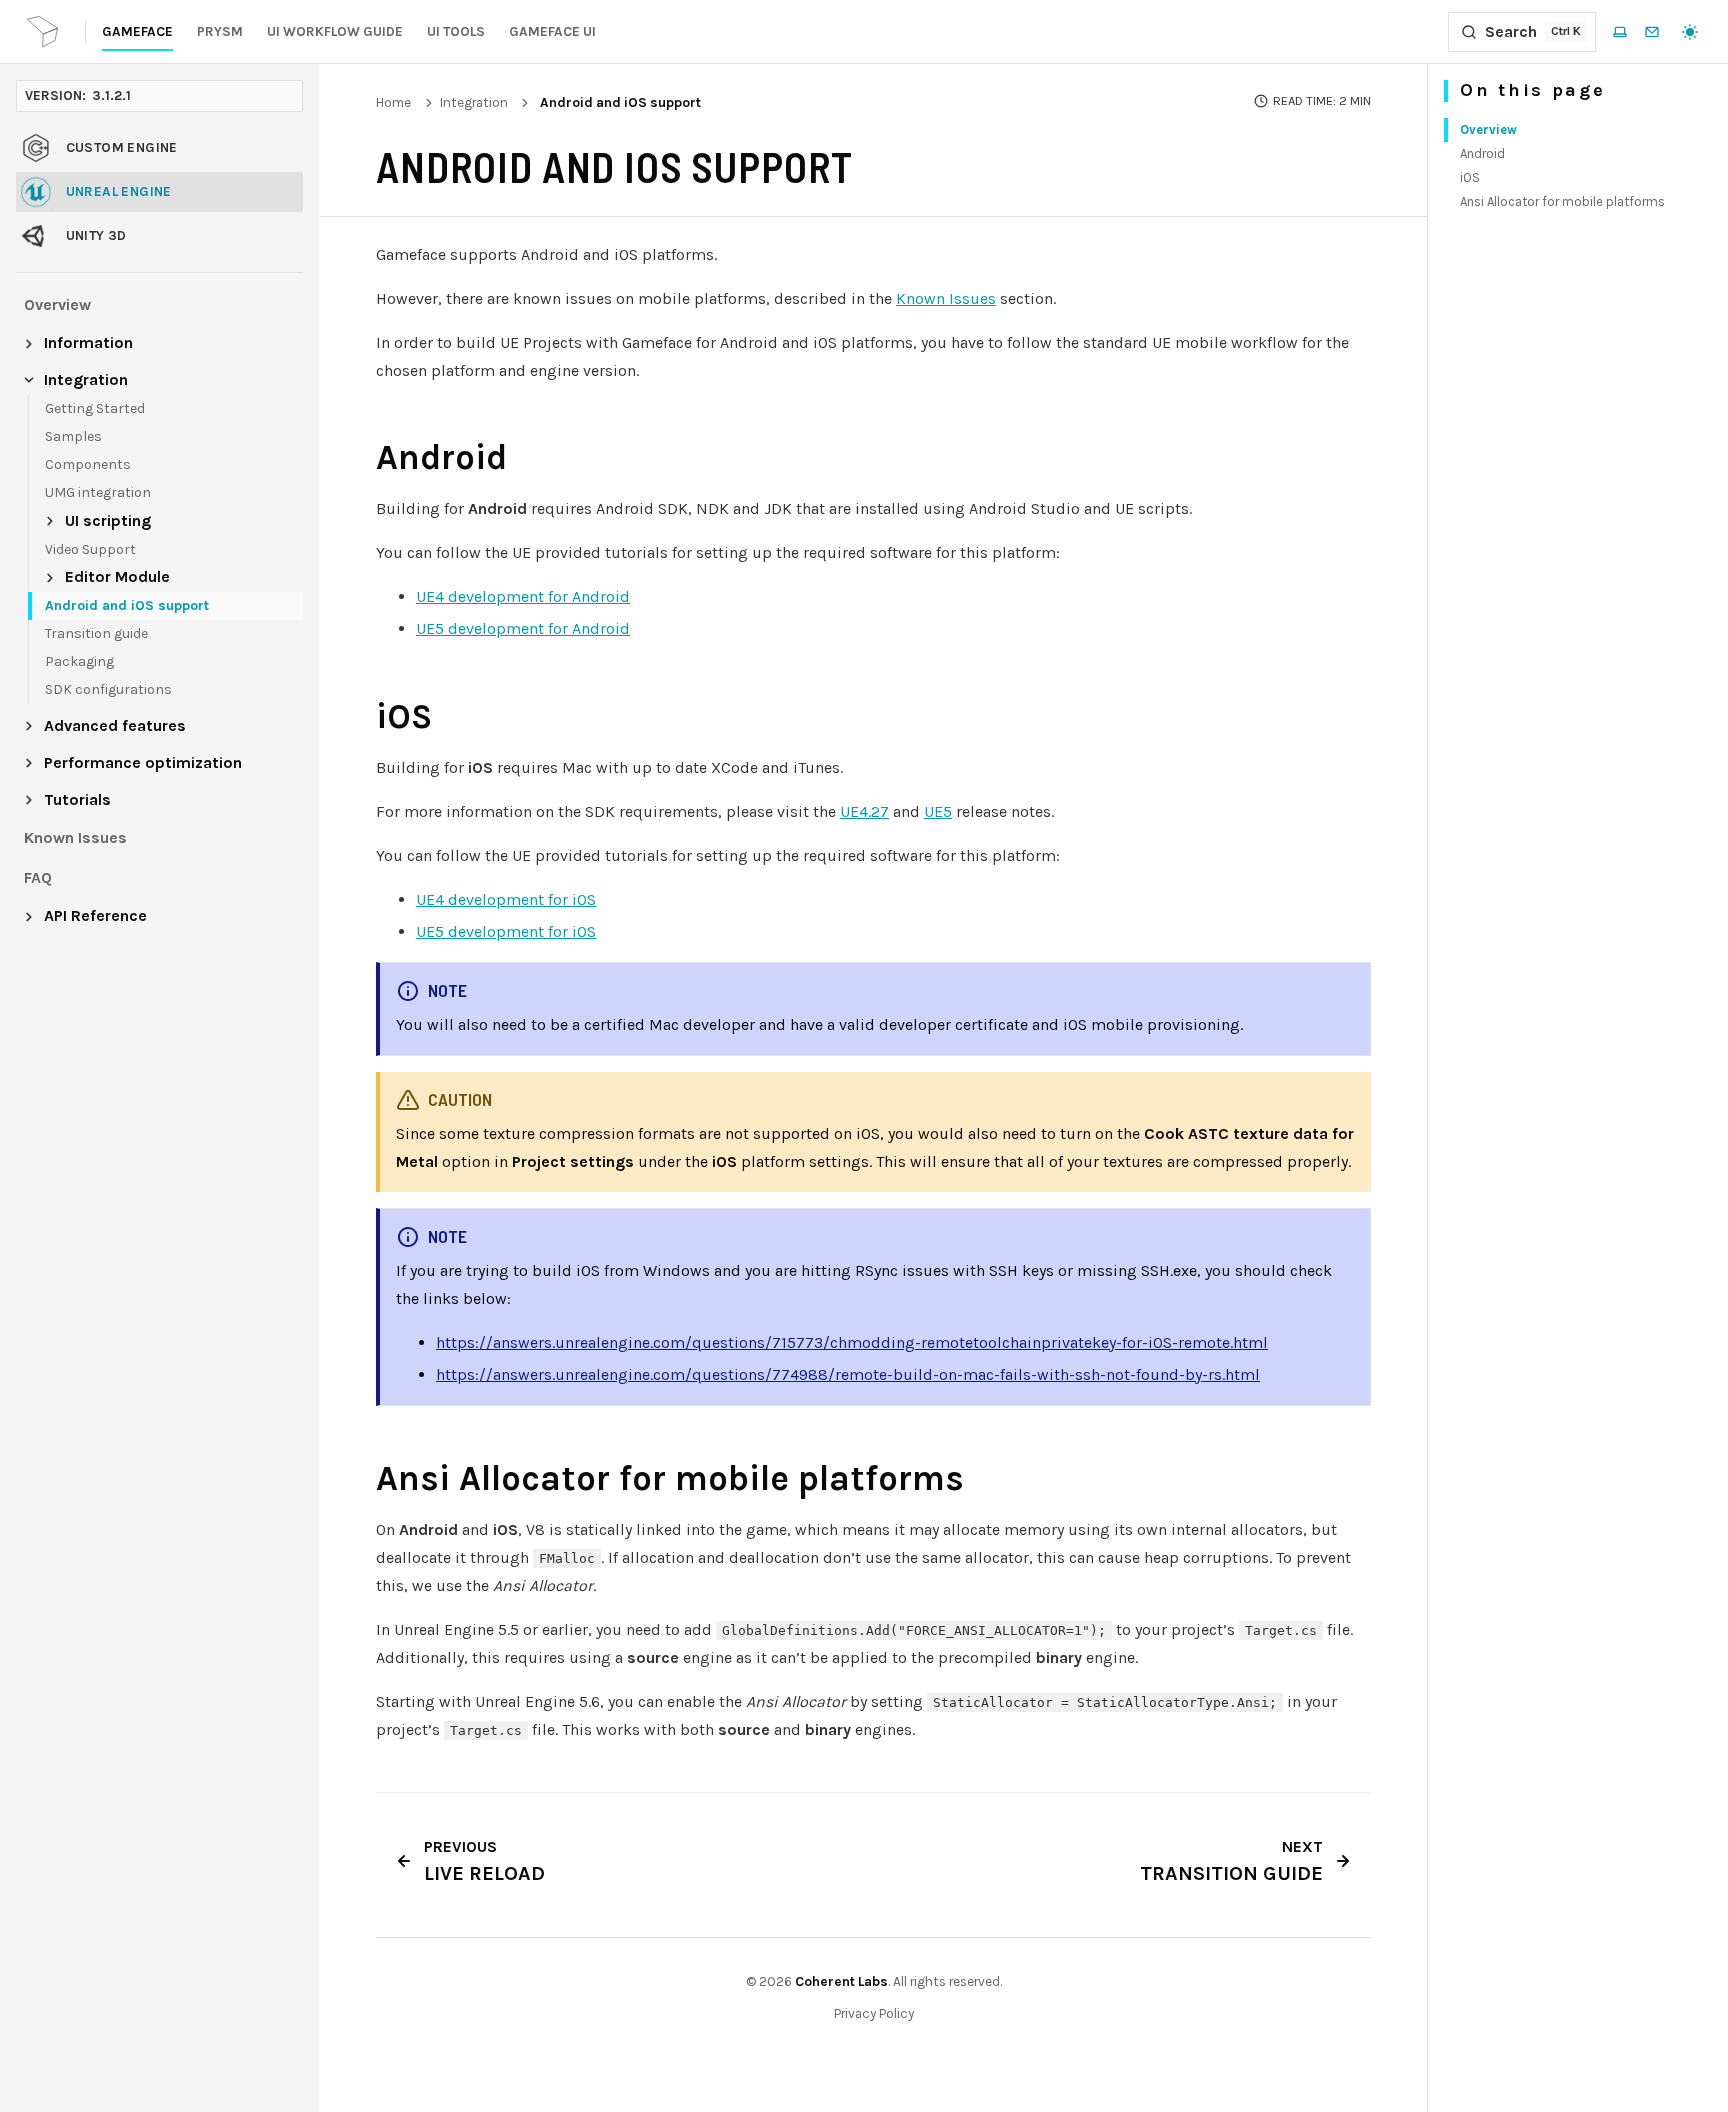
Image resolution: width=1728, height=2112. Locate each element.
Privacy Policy (874, 2013)
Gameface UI (552, 31)
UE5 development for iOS (506, 931)
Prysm (220, 31)
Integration (474, 102)
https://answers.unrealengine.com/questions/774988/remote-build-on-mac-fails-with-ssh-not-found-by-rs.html (848, 1374)
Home (393, 102)
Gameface (137, 31)
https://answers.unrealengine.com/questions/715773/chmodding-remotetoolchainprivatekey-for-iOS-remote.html (852, 1342)
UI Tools (456, 31)
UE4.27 (864, 811)
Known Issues (946, 298)
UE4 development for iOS (506, 899)
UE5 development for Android (523, 628)
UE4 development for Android (523, 596)
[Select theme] (1690, 32)
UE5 (938, 811)
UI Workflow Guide (335, 31)
